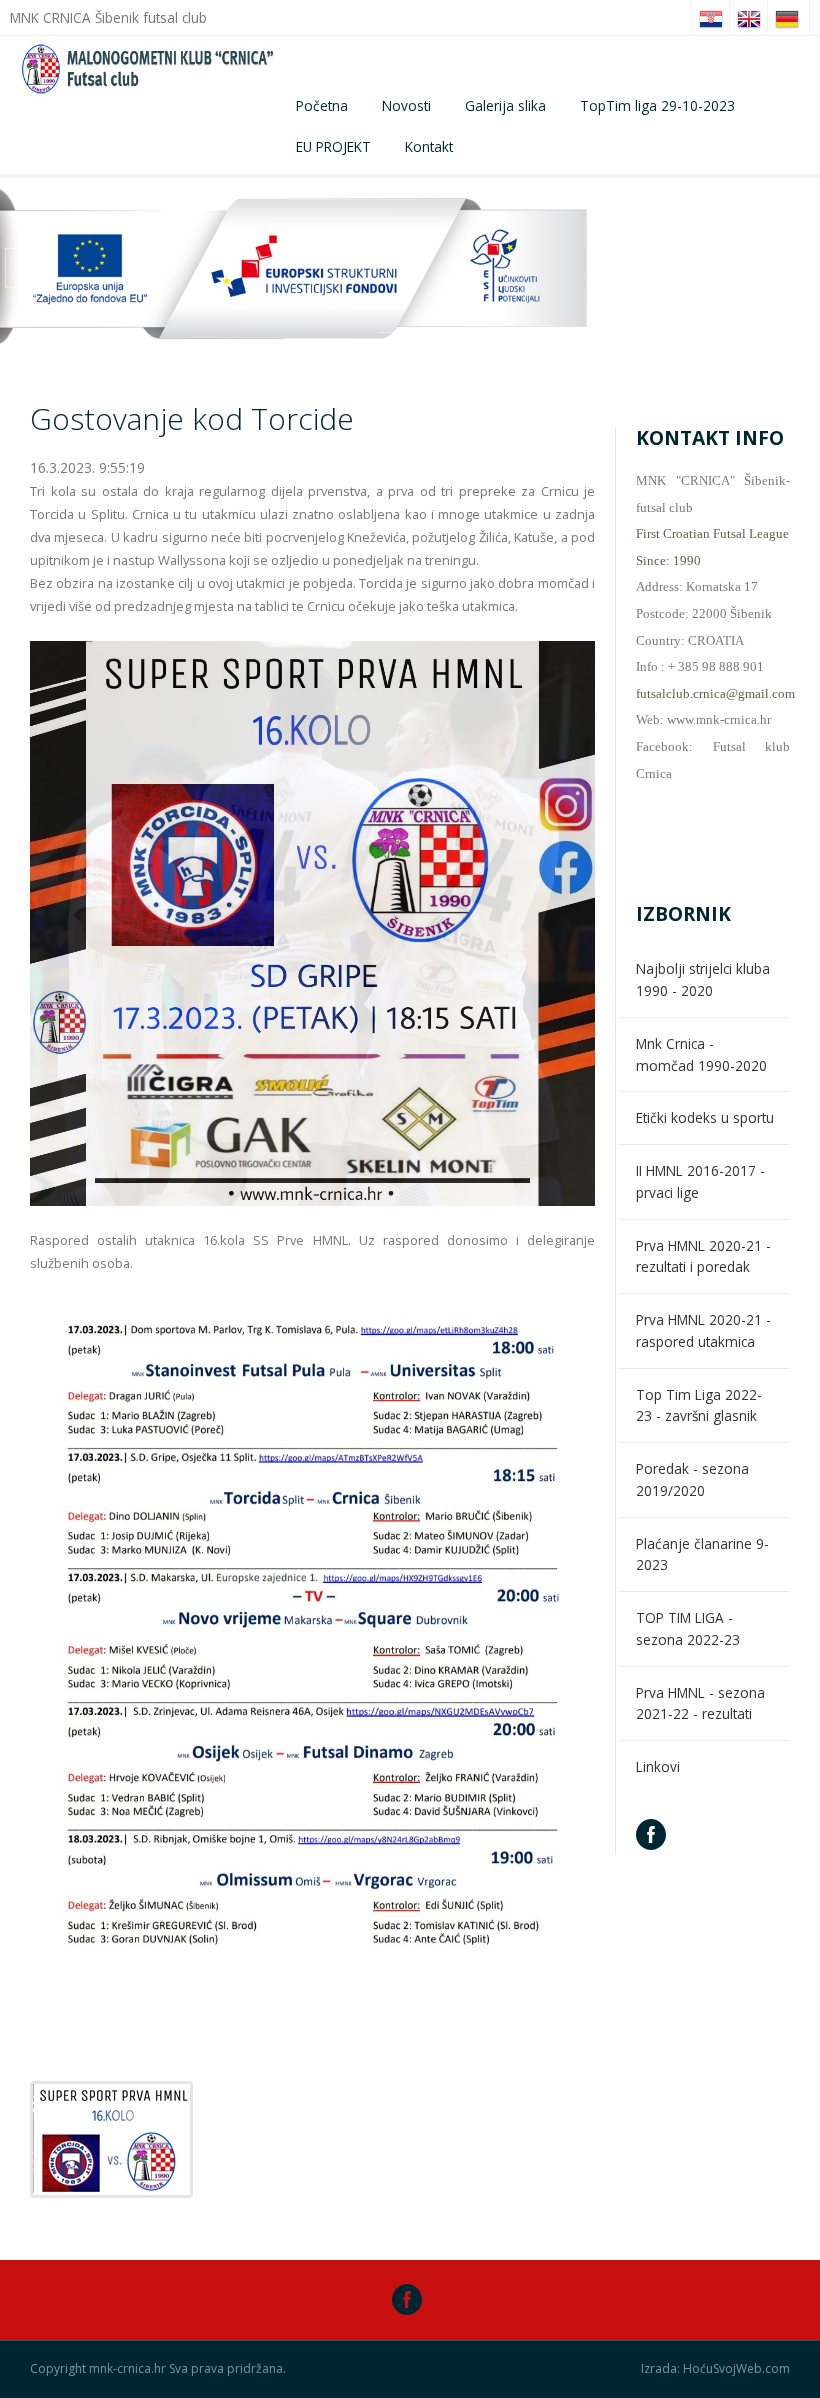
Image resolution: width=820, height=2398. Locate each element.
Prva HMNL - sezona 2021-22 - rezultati (700, 1703)
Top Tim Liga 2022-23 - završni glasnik (699, 1405)
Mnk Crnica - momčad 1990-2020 (701, 1054)
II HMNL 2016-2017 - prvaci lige (700, 1181)
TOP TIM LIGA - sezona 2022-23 (688, 1628)
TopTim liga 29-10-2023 (657, 105)
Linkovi (658, 1766)
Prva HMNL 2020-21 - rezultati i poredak (703, 1256)
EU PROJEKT (333, 146)
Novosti (406, 105)
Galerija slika (505, 105)
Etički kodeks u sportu (705, 1117)
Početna (322, 105)
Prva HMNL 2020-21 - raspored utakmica (703, 1330)
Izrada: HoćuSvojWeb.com (715, 2369)
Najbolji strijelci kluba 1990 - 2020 (703, 979)
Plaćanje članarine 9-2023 (702, 1554)
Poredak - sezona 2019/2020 (692, 1479)
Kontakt (429, 146)
